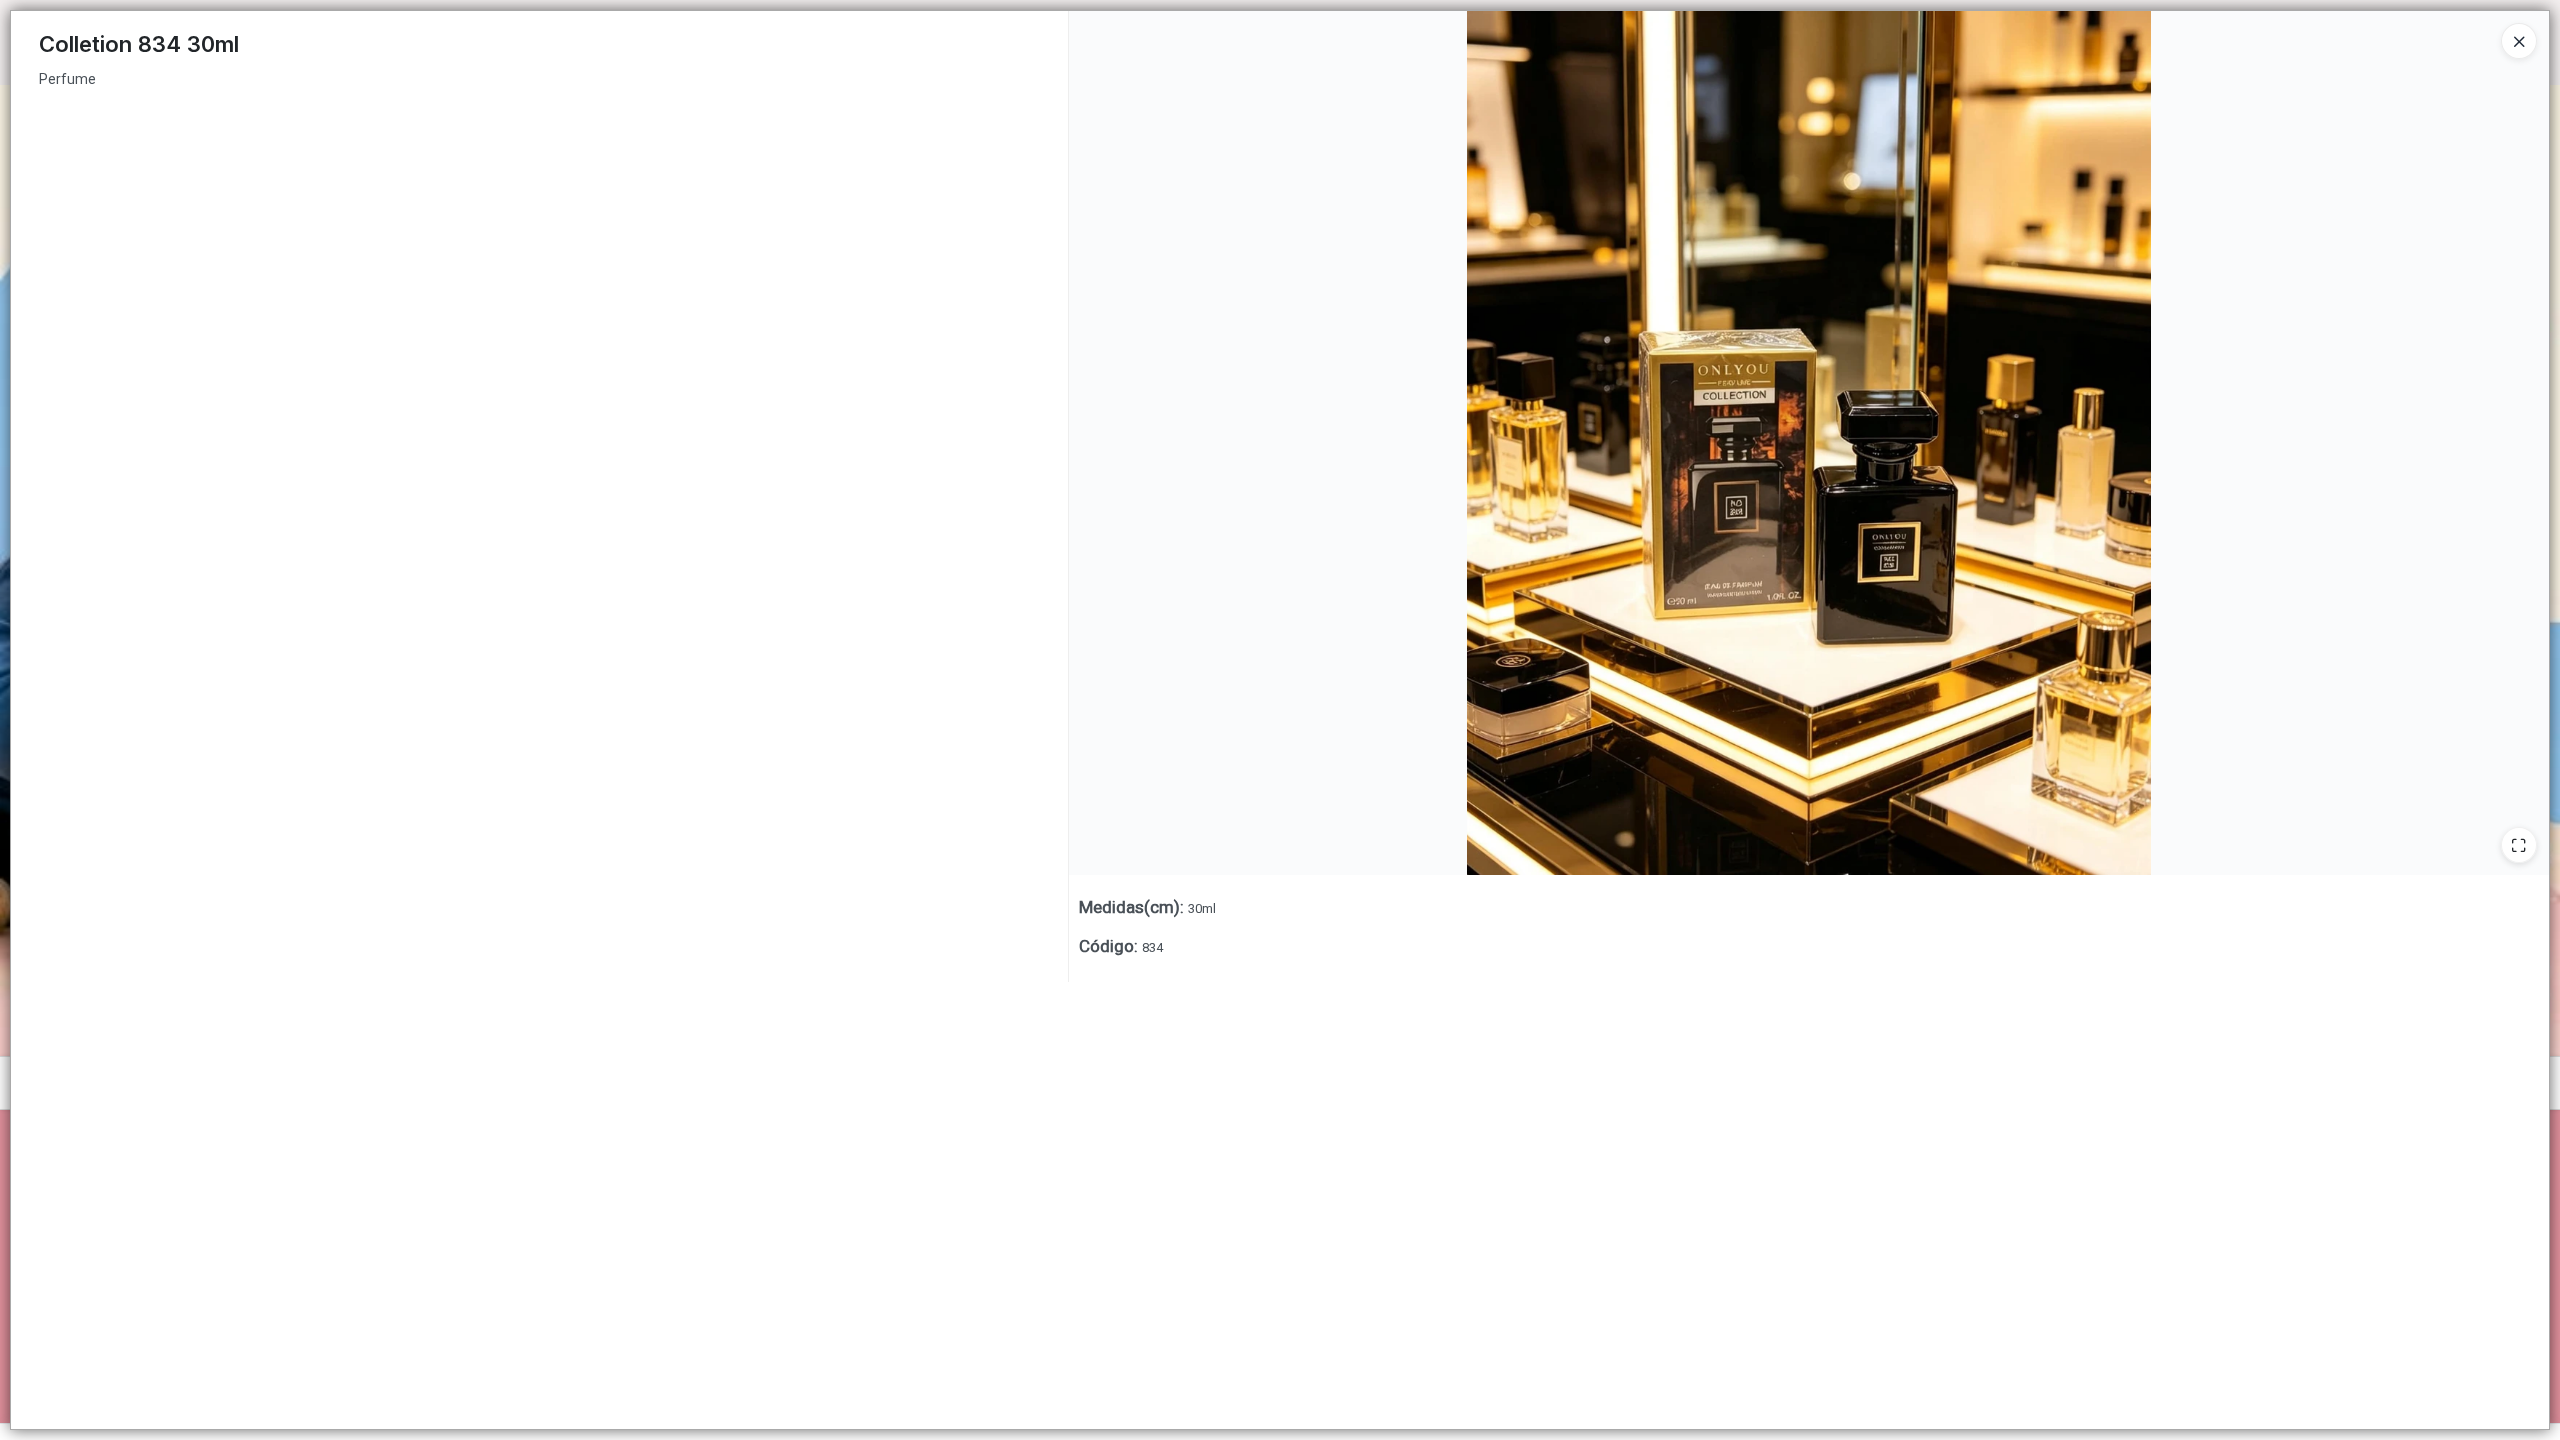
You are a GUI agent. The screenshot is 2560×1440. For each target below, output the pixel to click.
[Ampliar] (2519, 845)
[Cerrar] (2519, 41)
